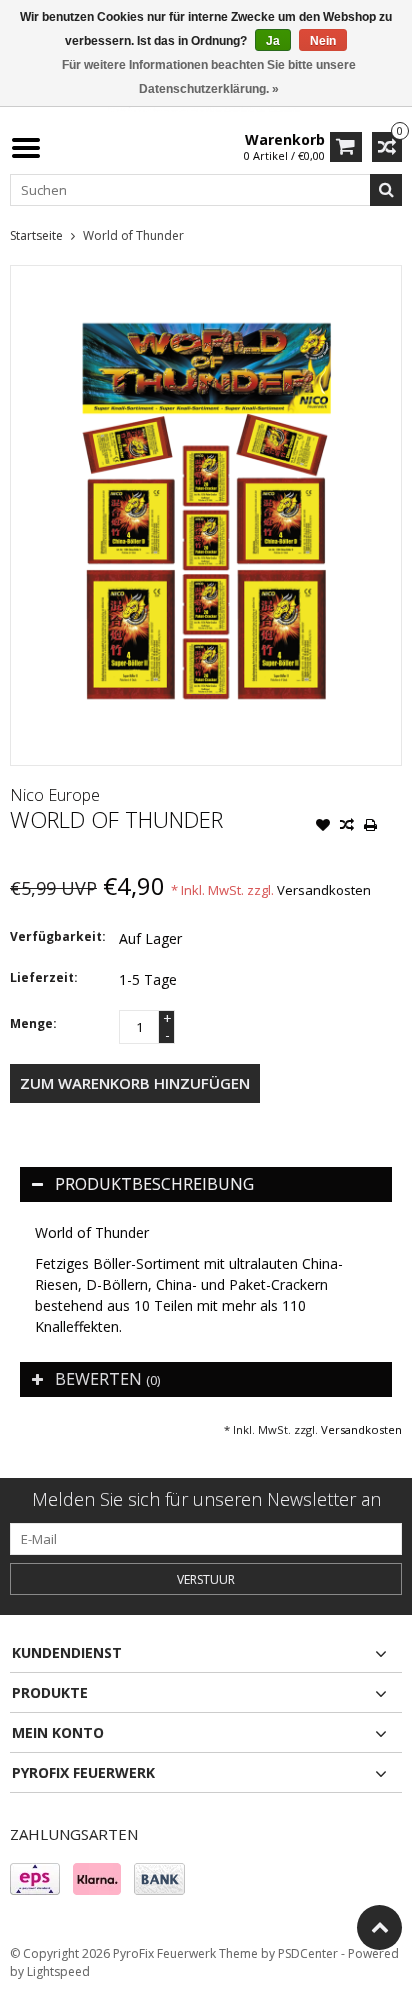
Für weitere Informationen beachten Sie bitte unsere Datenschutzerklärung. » (209, 77)
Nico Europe (55, 795)
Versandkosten (324, 890)
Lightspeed (58, 1971)
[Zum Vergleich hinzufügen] (347, 827)
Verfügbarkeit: (58, 936)
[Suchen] (386, 190)
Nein (323, 41)
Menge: (33, 1023)
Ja (273, 41)
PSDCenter (308, 1953)
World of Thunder (133, 235)
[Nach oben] (379, 1927)
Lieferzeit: (44, 977)
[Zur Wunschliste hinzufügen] (323, 827)
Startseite (36, 235)
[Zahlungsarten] (35, 1879)
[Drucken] (371, 827)
